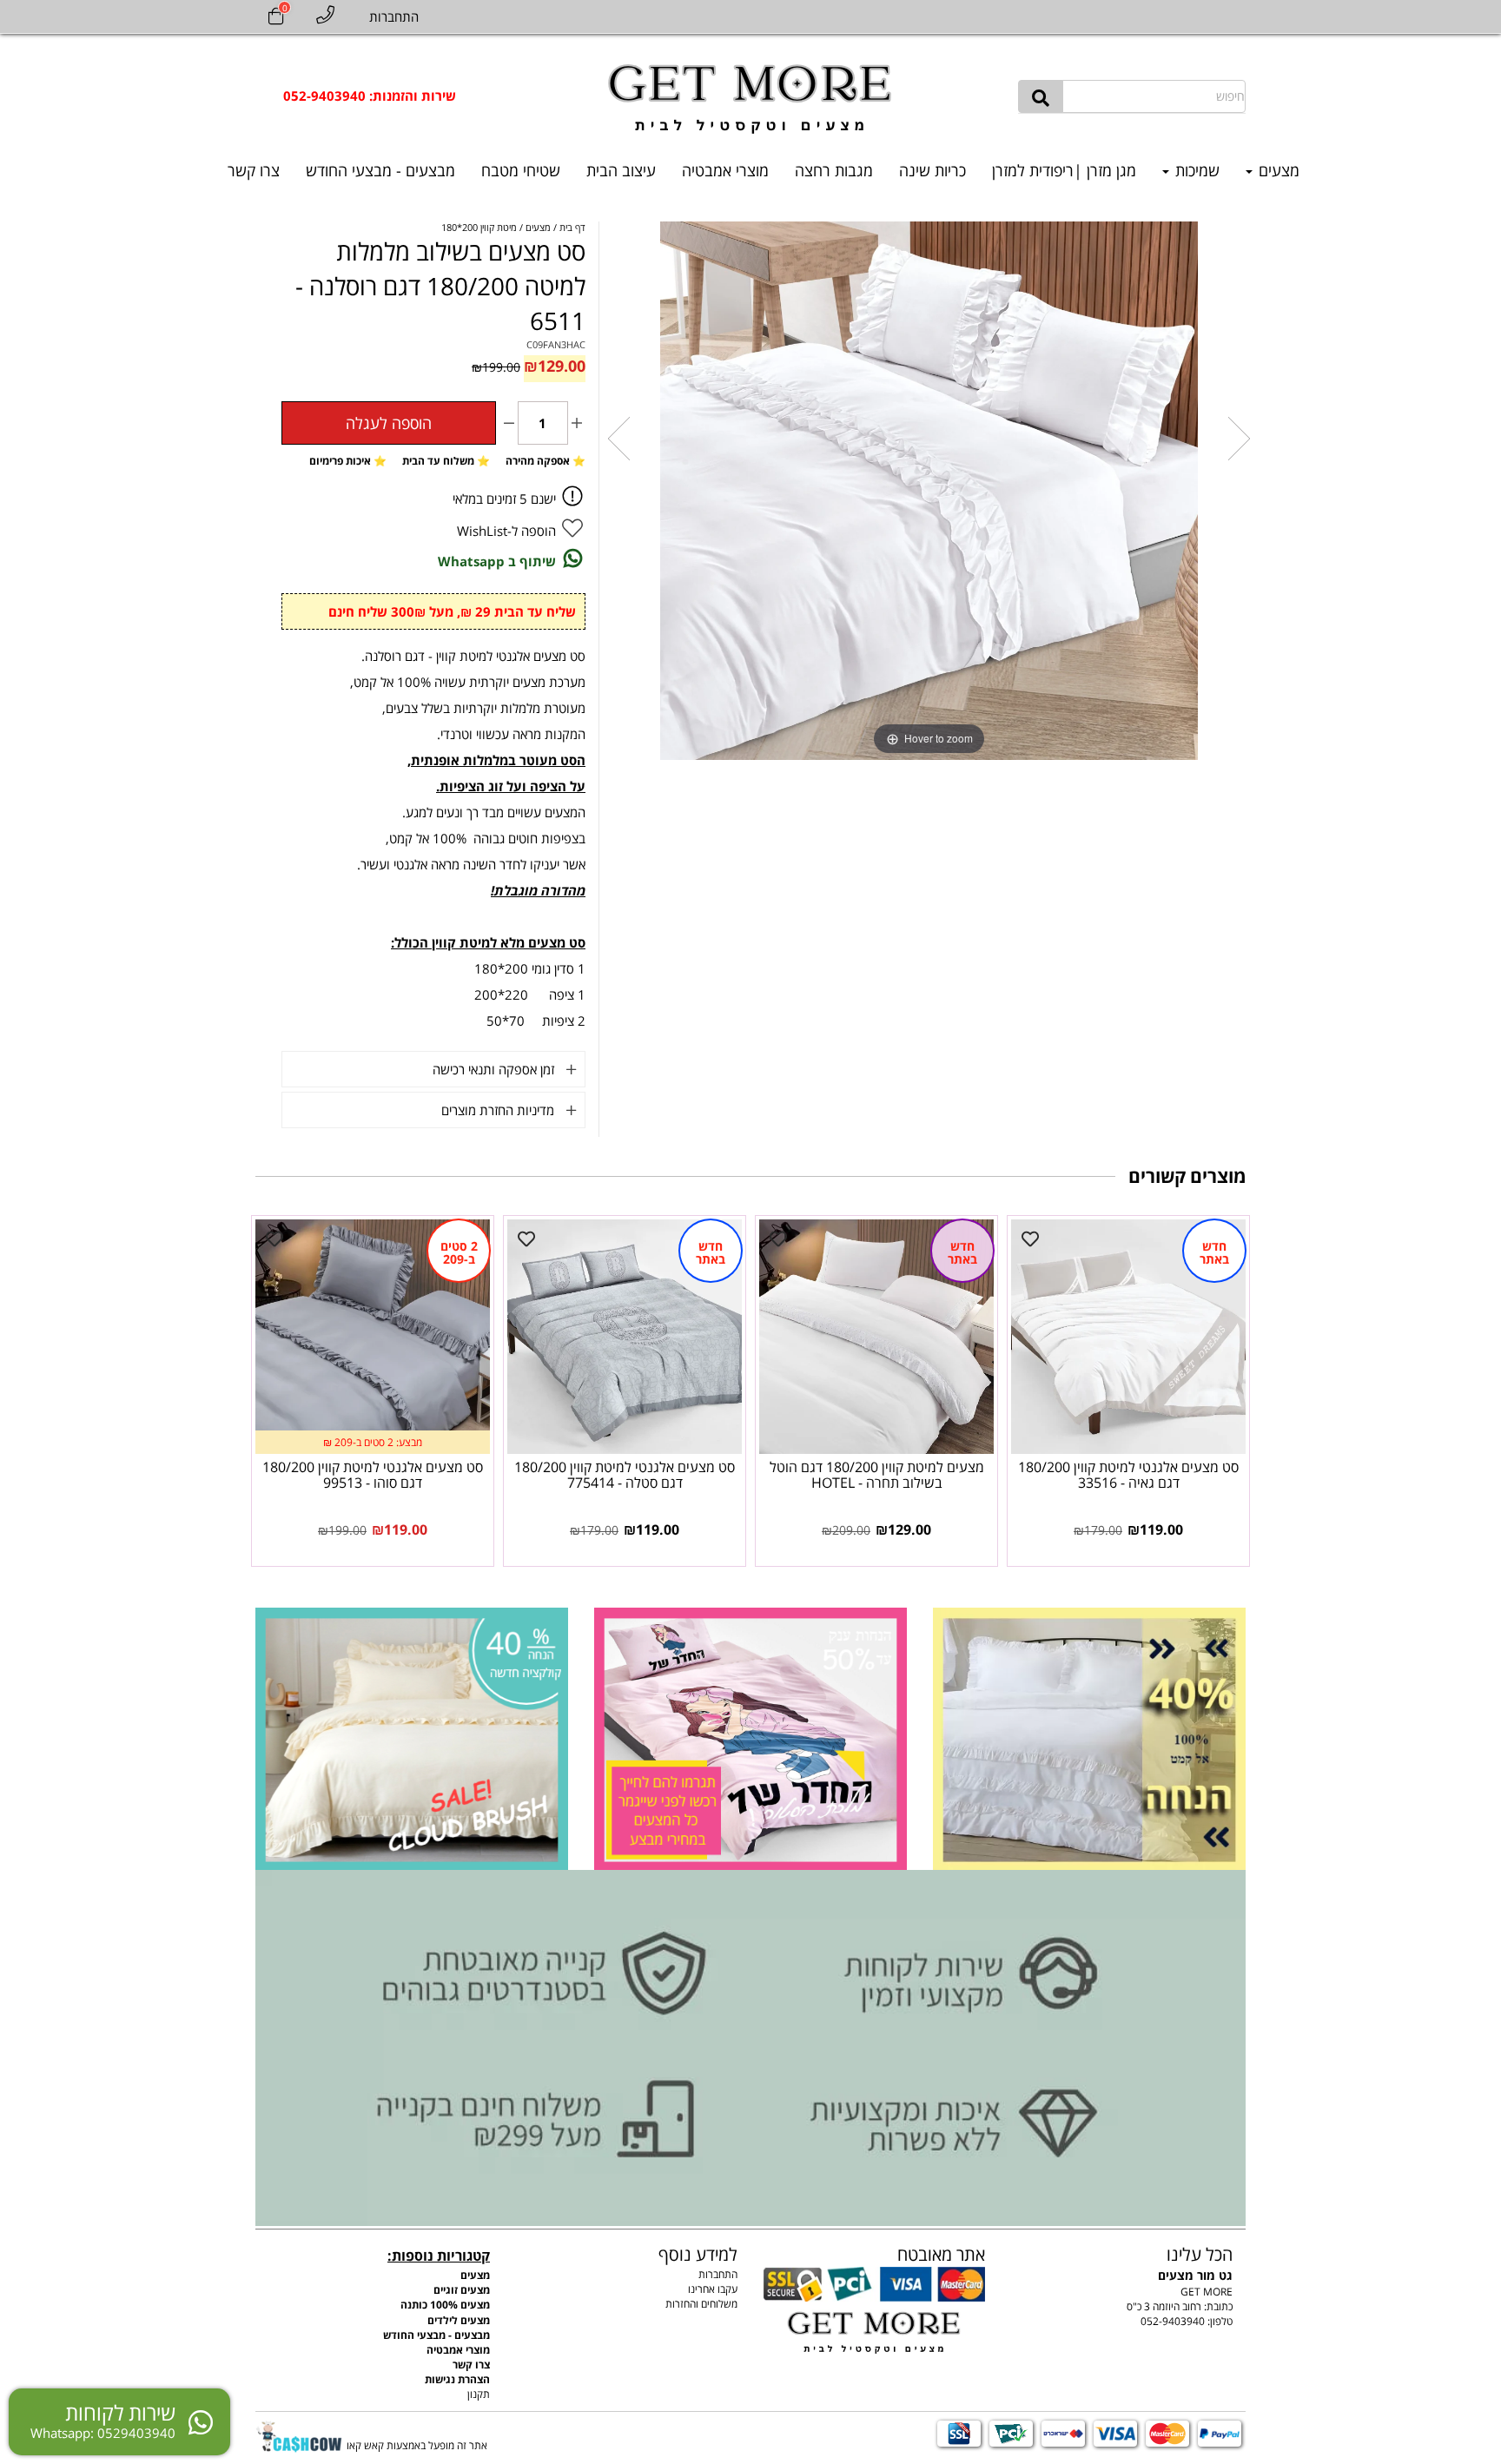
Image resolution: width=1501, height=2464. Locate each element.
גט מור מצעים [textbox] (1195, 2263)
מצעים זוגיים (462, 2290)
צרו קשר (254, 170)
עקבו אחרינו (713, 2289)
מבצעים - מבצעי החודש (380, 170)
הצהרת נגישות (457, 2379)
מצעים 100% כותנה (445, 2305)
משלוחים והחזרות (701, 2304)
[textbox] (370, 96)
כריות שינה (932, 170)
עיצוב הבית (621, 170)
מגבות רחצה (834, 170)
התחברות (718, 2274)
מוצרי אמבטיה (725, 170)
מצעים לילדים (459, 2320)
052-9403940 (1173, 2321)
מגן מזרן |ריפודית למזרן (1064, 170)
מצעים (1277, 170)
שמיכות (1195, 170)
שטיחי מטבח (521, 170)
